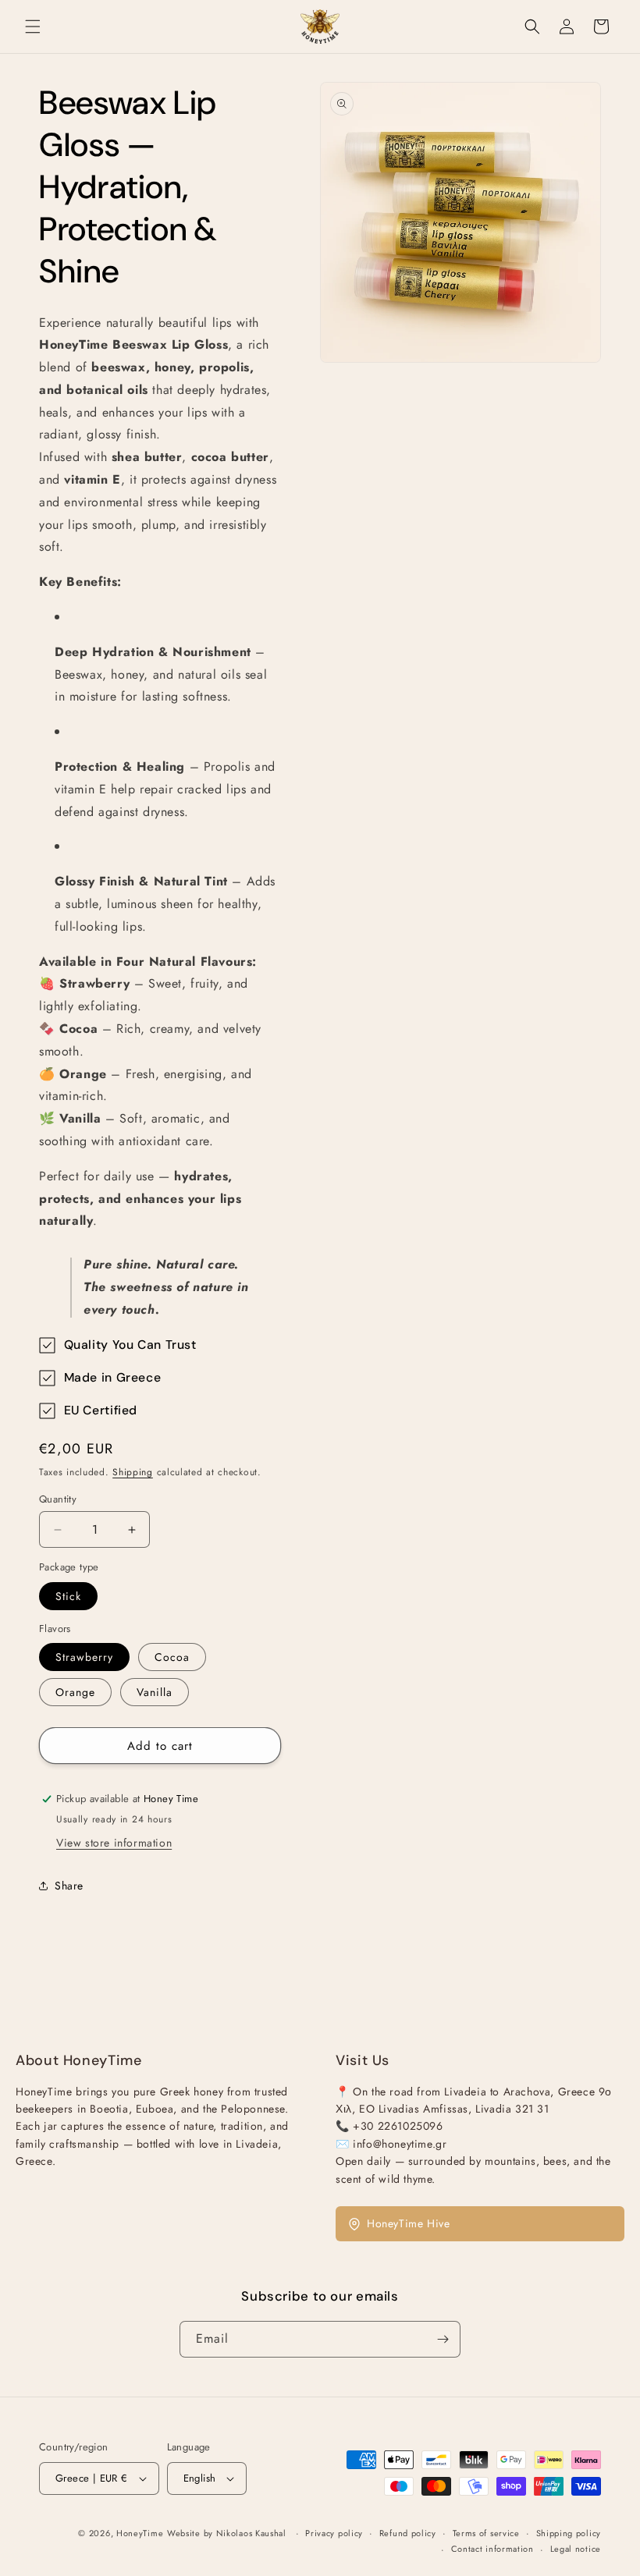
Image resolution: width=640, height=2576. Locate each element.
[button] (33, 27)
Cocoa (172, 1657)
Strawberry (84, 1657)
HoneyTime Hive (408, 2223)
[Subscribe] (443, 2339)
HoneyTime (140, 2533)
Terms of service (486, 2533)
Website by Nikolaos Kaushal (228, 2533)
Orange (75, 1692)
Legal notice (576, 2549)
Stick (68, 1596)
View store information (114, 1843)
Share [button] (69, 1886)
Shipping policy (569, 2533)
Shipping (133, 1472)
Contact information (492, 2549)
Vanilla (155, 1692)
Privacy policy (334, 2533)
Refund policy (408, 2533)
